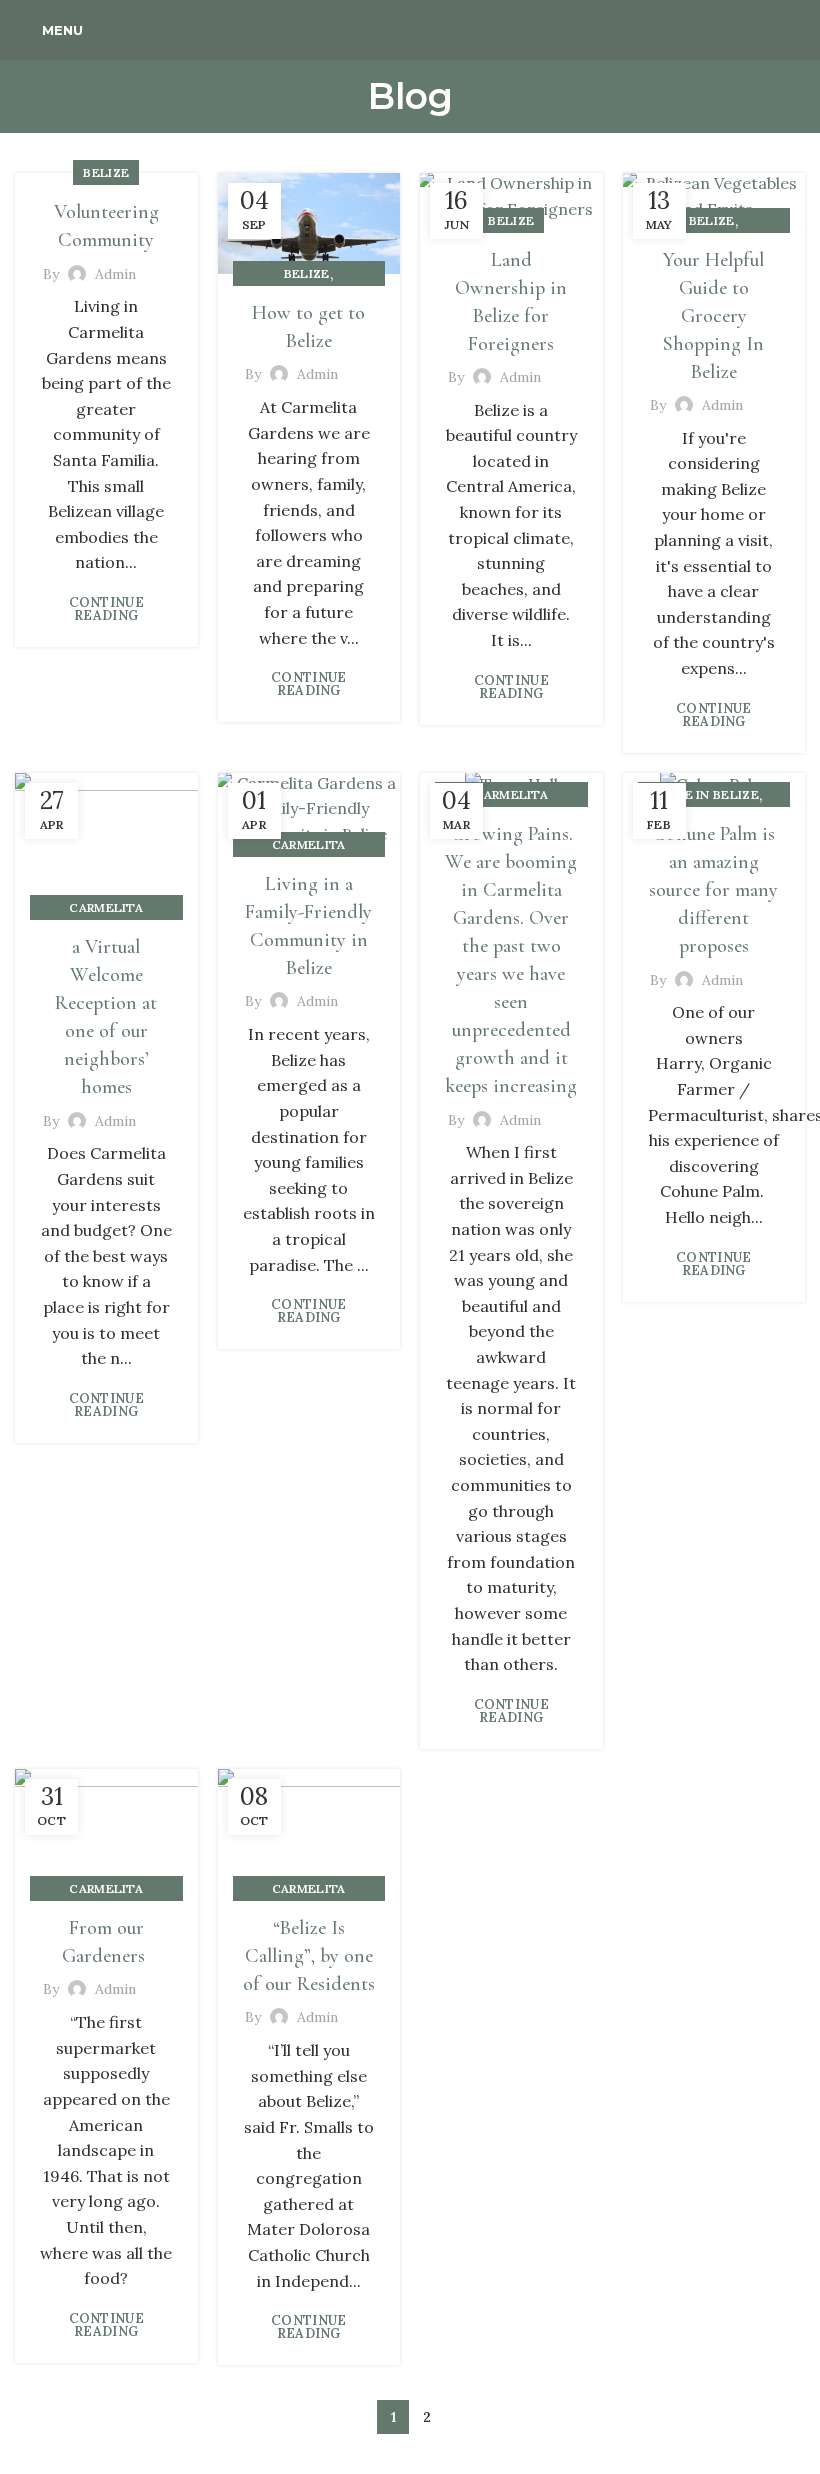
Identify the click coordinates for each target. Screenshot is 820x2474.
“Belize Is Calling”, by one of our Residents (309, 1956)
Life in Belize (712, 794)
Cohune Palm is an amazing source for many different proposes (713, 890)
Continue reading (106, 609)
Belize (106, 172)
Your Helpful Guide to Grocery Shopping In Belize (713, 316)
